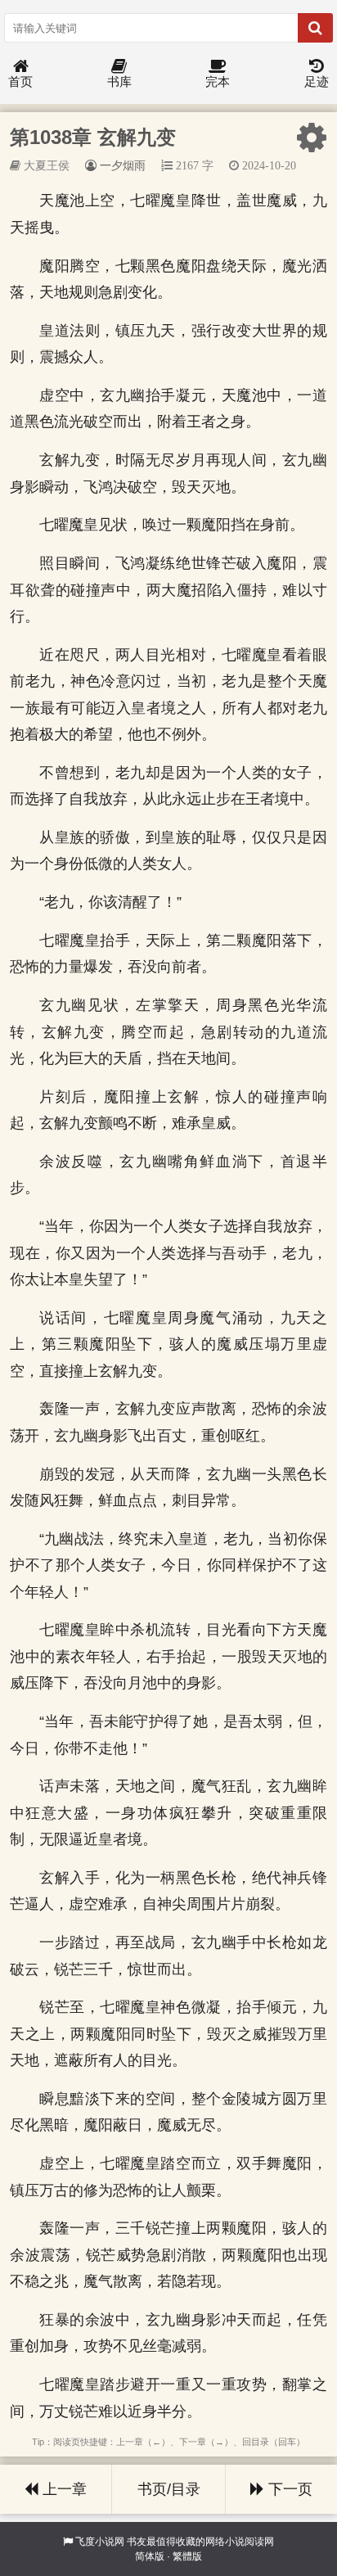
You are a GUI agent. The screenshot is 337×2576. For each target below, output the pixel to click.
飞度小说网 (100, 2542)
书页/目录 (169, 2489)
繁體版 (187, 2556)
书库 (119, 81)
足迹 (317, 81)
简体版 (150, 2556)
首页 (20, 81)
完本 (218, 81)
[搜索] (315, 28)
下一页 (288, 2489)
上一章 (63, 2489)
